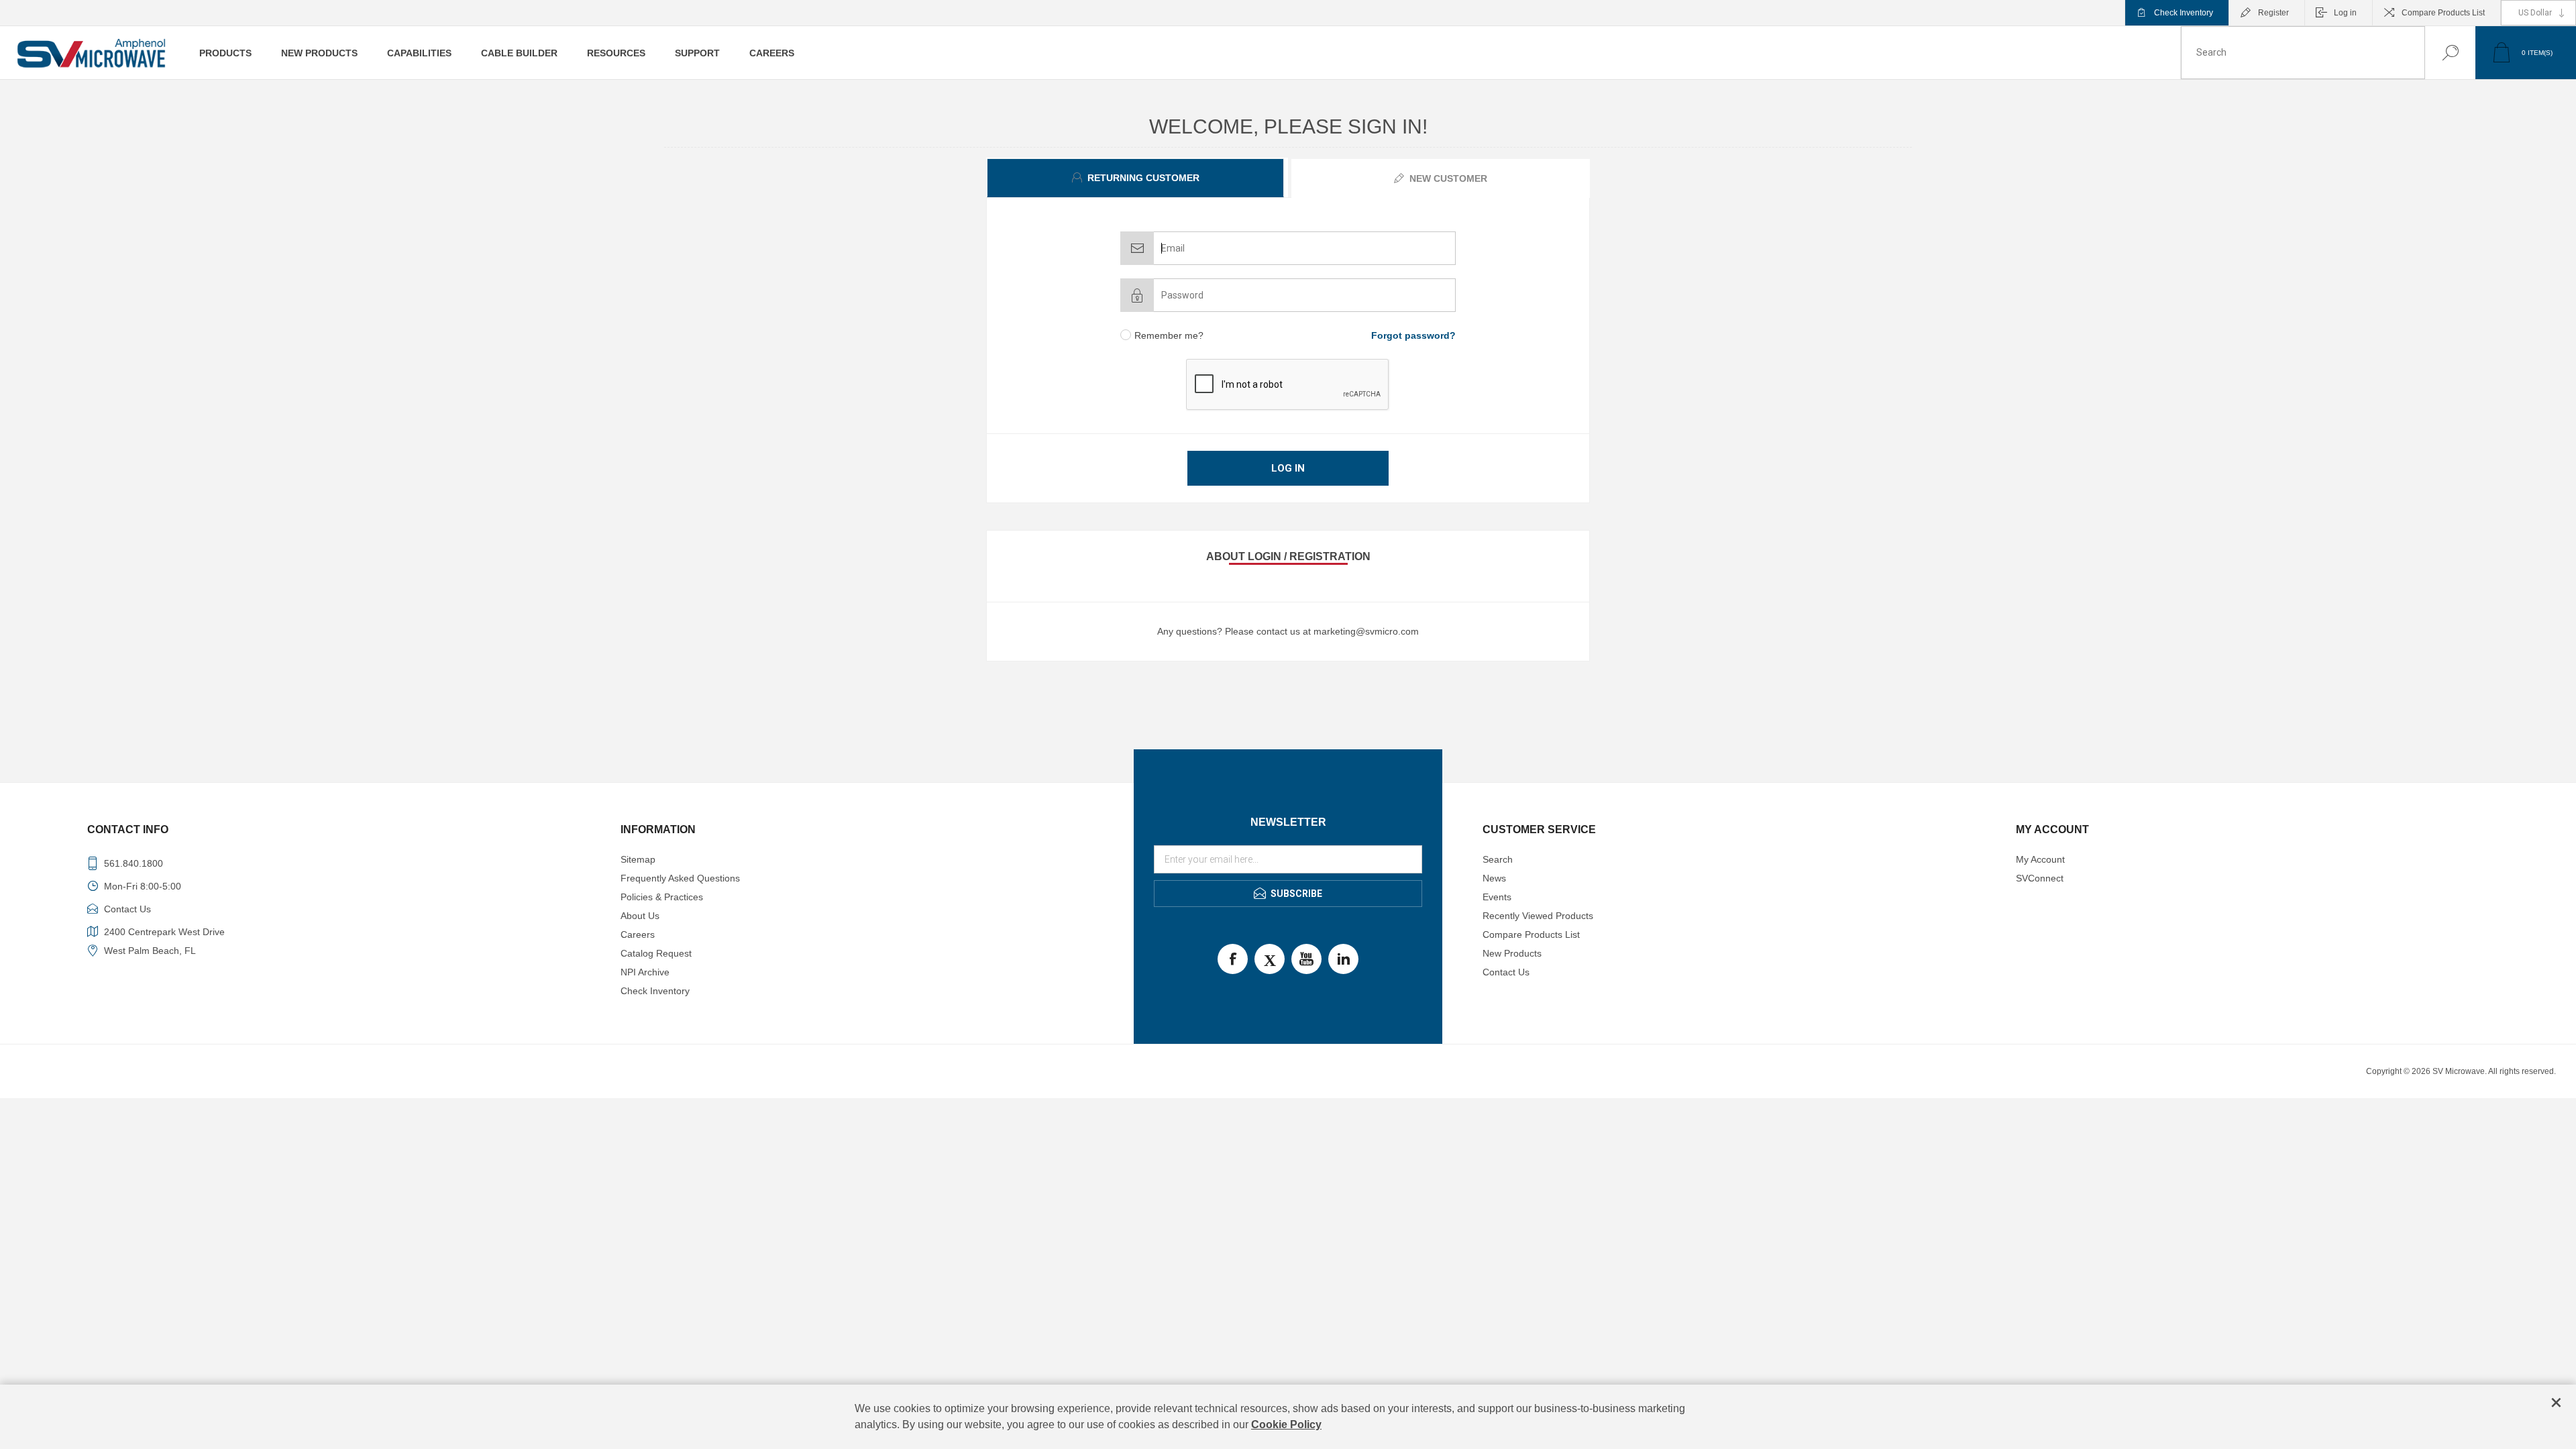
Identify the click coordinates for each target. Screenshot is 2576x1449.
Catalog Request (656, 953)
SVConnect (2040, 878)
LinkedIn (1343, 959)
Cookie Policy (1286, 1425)
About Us (640, 916)
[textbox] (2303, 53)
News (1494, 878)
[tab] (1137, 178)
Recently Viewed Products (1538, 916)
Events (1497, 897)
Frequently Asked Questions (680, 878)
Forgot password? (1413, 335)
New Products (1512, 953)
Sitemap (638, 859)
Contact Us (1506, 972)
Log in (2345, 13)
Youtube (1306, 959)
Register (2273, 13)
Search (2437, 53)
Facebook (1233, 959)
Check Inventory (2184, 13)
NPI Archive (645, 972)
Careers (638, 934)
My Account (2040, 859)
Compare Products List (2443, 13)
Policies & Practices (662, 897)
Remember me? (1169, 335)
